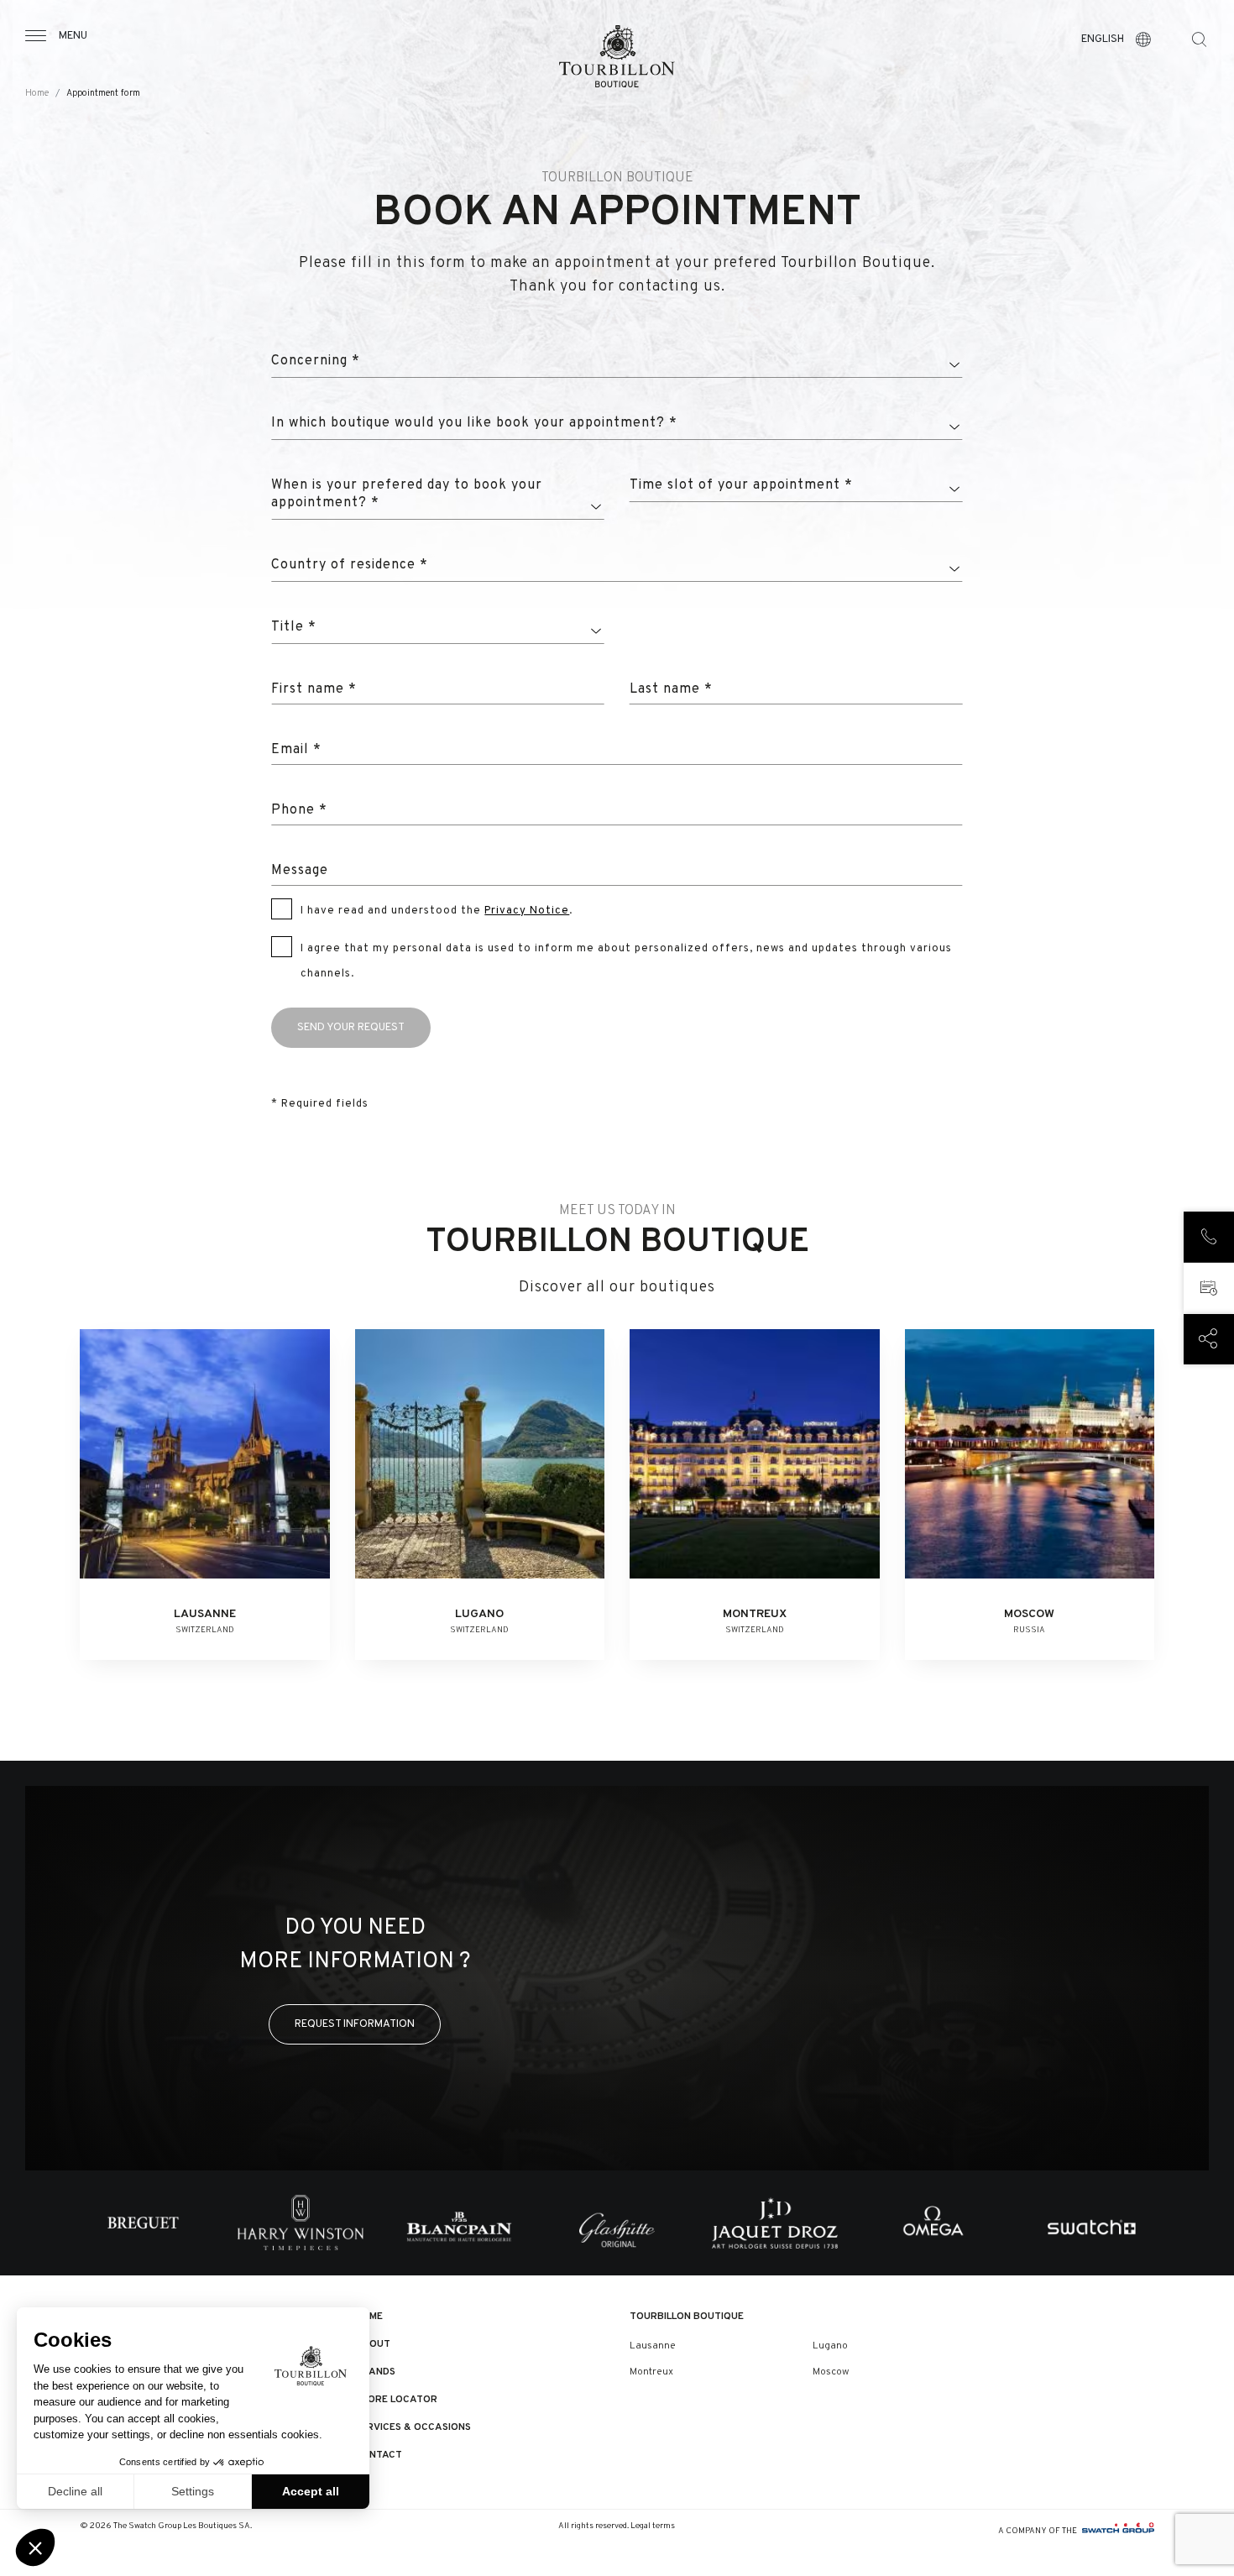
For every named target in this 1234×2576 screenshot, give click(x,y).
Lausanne (653, 2346)
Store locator (396, 2400)
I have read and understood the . (437, 911)
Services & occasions (413, 2427)
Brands (375, 2372)
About (373, 2344)
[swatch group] (1118, 2531)
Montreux (651, 2372)
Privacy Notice (527, 911)
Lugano (830, 2346)
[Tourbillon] (617, 56)
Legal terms (653, 2526)
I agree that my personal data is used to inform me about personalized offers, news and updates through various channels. (626, 961)
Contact (379, 2455)
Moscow (831, 2372)
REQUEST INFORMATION (355, 2024)
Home (37, 94)
